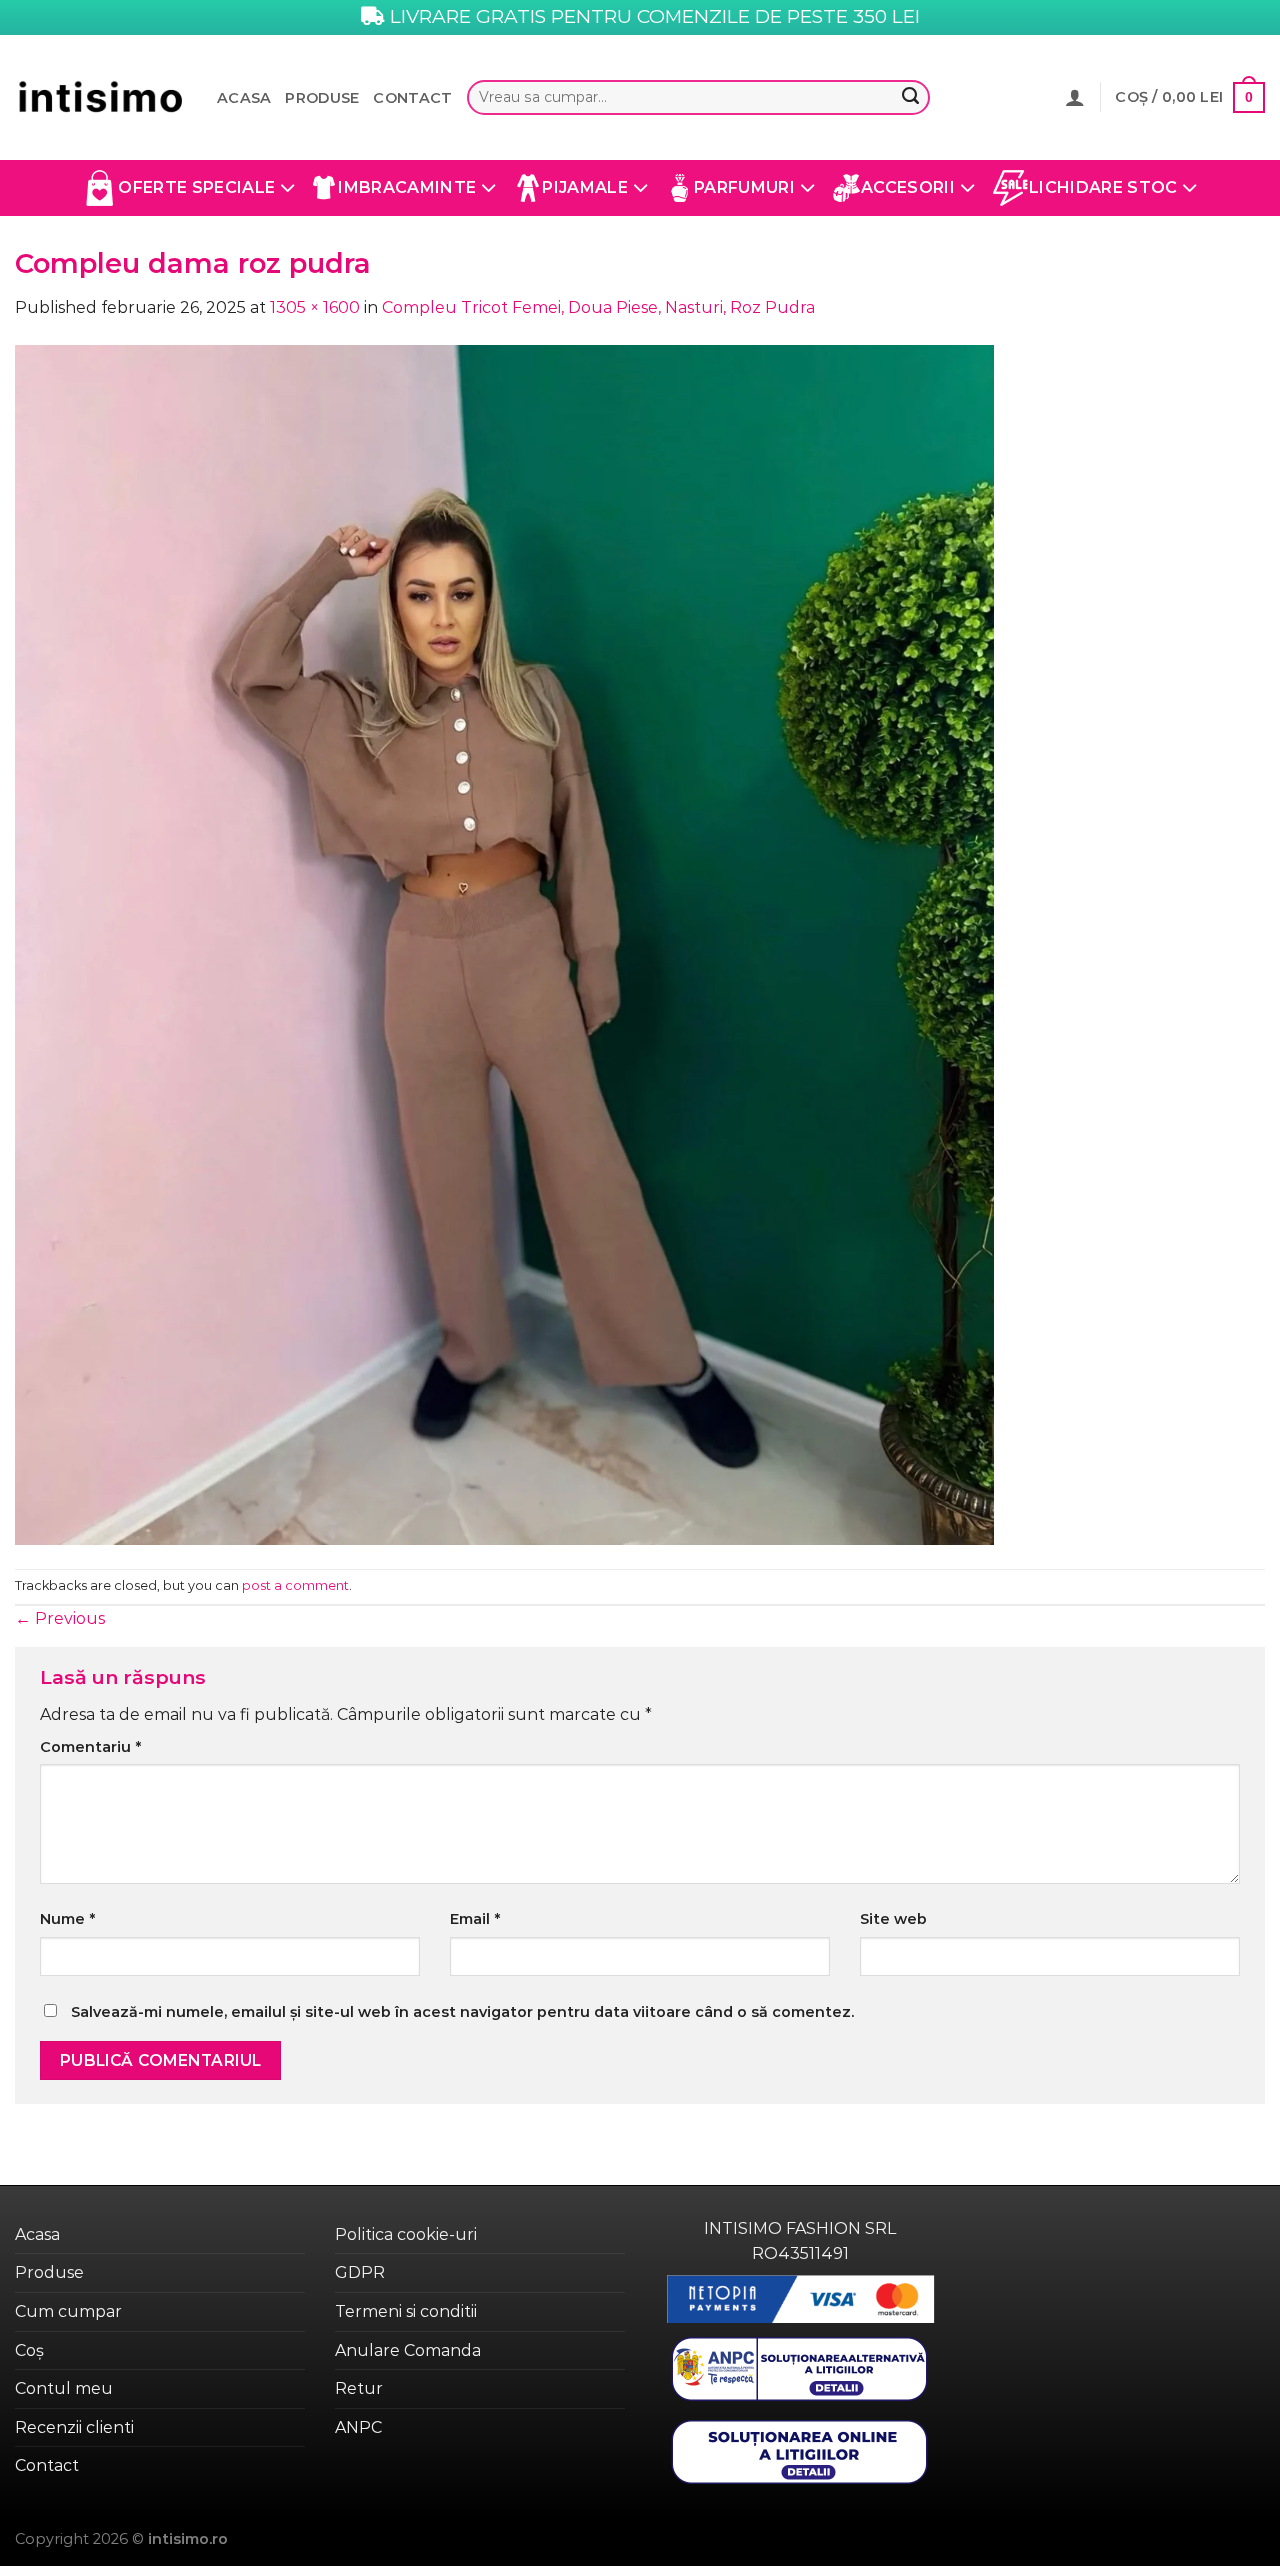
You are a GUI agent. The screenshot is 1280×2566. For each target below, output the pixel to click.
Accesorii (908, 187)
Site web (893, 1919)
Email (475, 1919)
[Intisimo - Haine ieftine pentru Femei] (101, 97)
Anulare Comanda (408, 2350)
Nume (67, 1919)
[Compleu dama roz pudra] (504, 943)
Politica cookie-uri (406, 2234)
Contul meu (64, 2388)
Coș (29, 2350)
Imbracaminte (407, 187)
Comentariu (90, 1747)
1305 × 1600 (315, 307)
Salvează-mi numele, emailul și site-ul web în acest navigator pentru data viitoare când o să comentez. (462, 2012)
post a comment (295, 1585)
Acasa (244, 98)
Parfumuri (744, 187)
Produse (322, 98)
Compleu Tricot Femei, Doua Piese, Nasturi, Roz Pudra (598, 307)
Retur (359, 2388)
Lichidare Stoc (1103, 187)
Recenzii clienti (74, 2427)
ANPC (358, 2427)
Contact (412, 98)
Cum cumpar (68, 2311)
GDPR (360, 2272)
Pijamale (585, 187)
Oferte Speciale (196, 187)
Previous (60, 1618)
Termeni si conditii (406, 2311)
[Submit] (911, 98)
